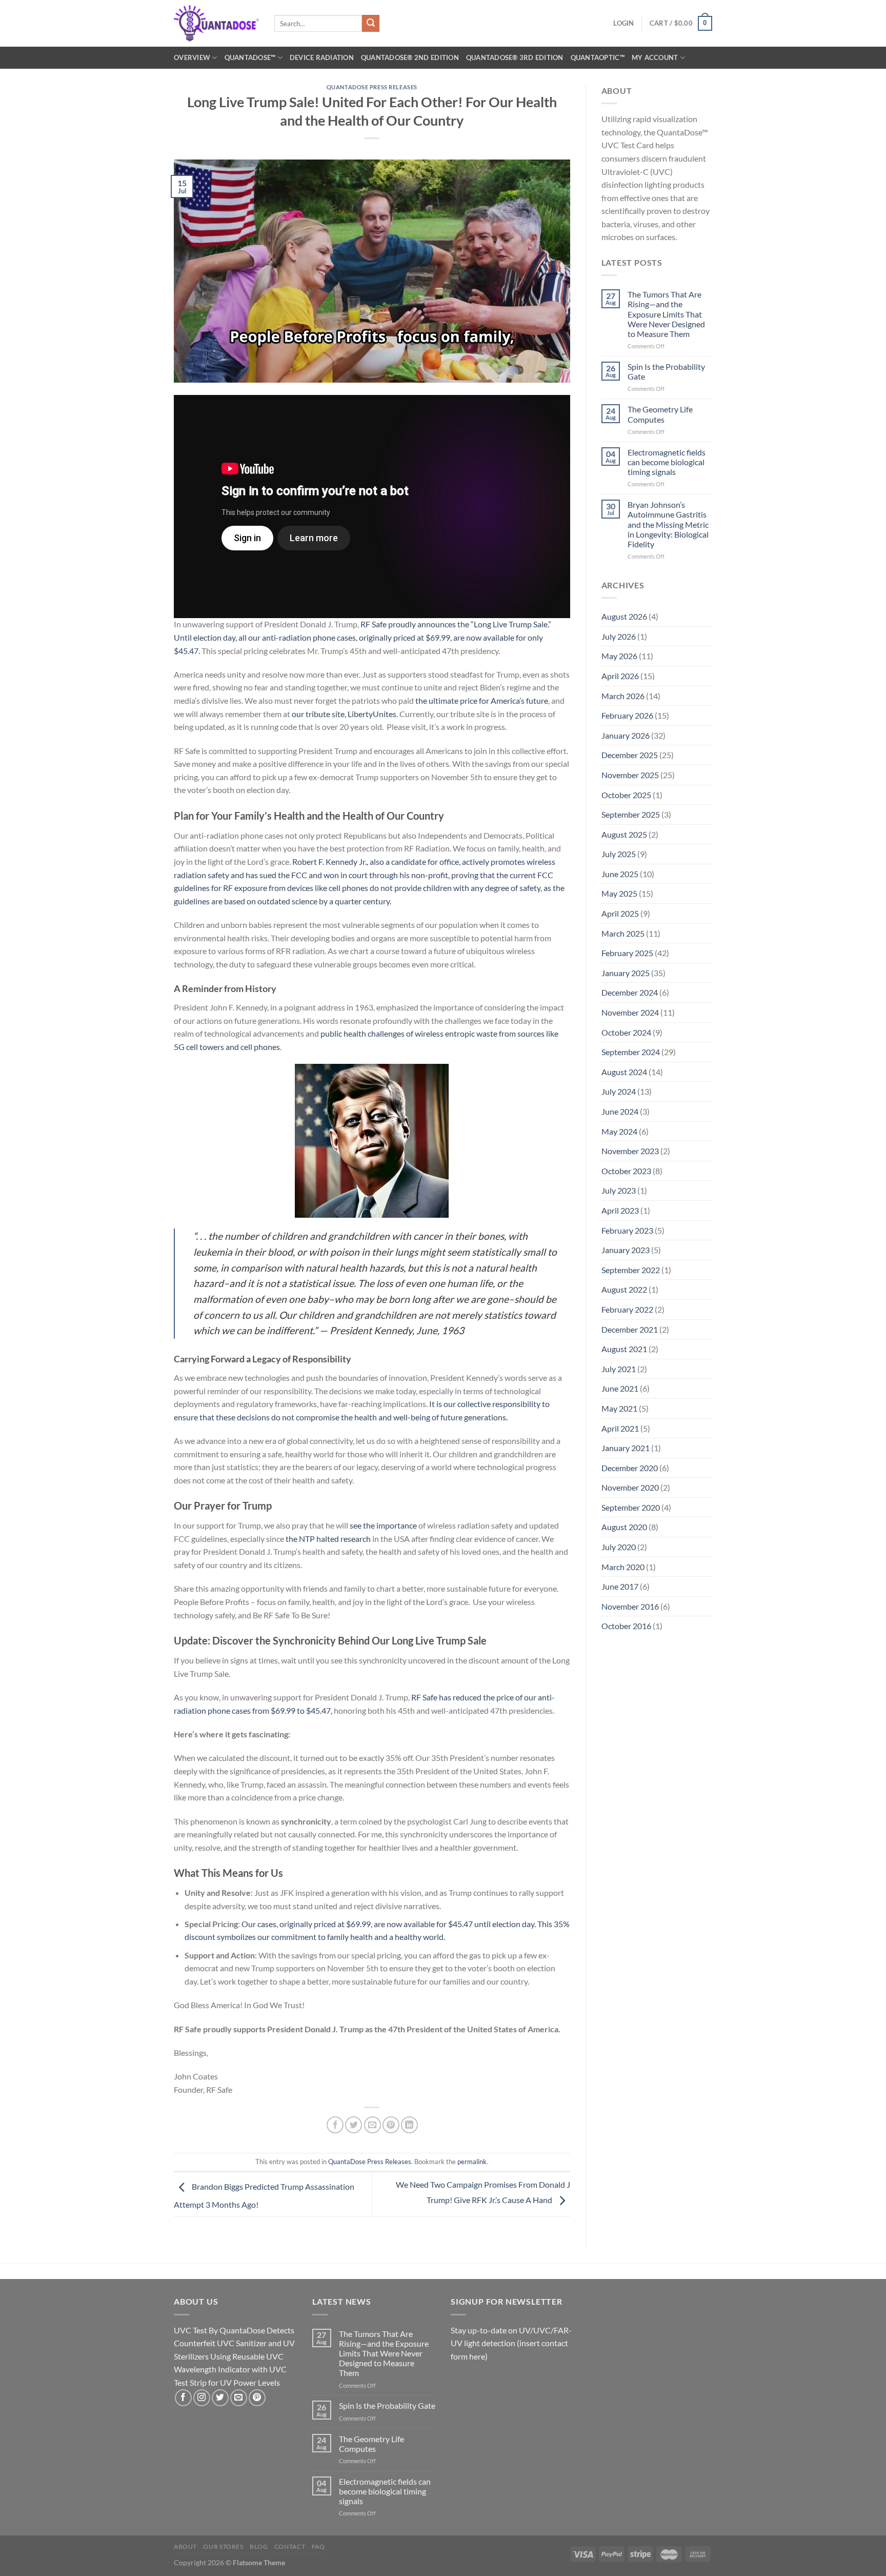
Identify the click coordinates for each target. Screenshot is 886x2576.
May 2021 (619, 1408)
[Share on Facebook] (335, 2125)
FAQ (318, 2547)
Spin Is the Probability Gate (666, 371)
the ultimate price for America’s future (482, 700)
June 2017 (620, 1586)
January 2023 (626, 1250)
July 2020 (619, 1547)
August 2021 (624, 1349)
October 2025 (626, 795)
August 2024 (624, 1072)
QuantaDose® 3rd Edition (515, 57)
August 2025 (624, 834)
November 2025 (630, 775)
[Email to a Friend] (372, 2125)
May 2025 (619, 893)
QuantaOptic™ (598, 57)
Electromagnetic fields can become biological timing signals (667, 462)
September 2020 (631, 1507)
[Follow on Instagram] (202, 2398)
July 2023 (619, 1190)
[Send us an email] (239, 2398)
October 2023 (626, 1171)
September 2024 (631, 1052)
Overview (192, 57)
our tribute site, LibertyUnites (344, 714)
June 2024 (620, 1111)
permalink (472, 2162)
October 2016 (626, 1626)
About (185, 2547)
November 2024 (630, 1012)
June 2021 (620, 1388)
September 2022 (631, 1270)
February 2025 (627, 953)
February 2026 (627, 715)
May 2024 (619, 1131)
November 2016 (630, 1606)
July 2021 (619, 1369)
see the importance (383, 1525)
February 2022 (627, 1309)
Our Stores (223, 2547)
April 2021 (620, 1428)
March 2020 (623, 1567)
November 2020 (630, 1487)
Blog (259, 2547)
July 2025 (619, 854)
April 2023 (620, 1210)
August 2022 (624, 1289)
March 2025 (623, 933)
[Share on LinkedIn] (409, 2125)
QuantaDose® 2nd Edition (410, 57)
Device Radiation (322, 57)
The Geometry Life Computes (660, 414)
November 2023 (630, 1151)
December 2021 (630, 1329)
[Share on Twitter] (354, 2125)
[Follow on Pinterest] (257, 2398)
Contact (290, 2547)
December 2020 (630, 1468)
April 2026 (620, 676)
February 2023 (627, 1230)
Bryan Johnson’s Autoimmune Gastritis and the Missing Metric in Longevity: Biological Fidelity (668, 524)
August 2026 (624, 616)
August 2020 (624, 1527)
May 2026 (619, 656)
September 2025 (631, 814)
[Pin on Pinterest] (391, 2125)
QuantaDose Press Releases (372, 87)
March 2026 (623, 696)
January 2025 (626, 973)
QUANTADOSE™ (250, 57)
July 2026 (619, 636)
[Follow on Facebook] (183, 2398)
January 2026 (626, 735)
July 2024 (619, 1091)
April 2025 (620, 913)
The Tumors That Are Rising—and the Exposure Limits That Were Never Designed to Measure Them (666, 314)
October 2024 (626, 1032)
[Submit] (371, 24)
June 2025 (620, 874)
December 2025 (630, 755)
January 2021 (626, 1448)
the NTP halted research (328, 1539)
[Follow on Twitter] (220, 2398)
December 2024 (630, 992)
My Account (655, 57)
